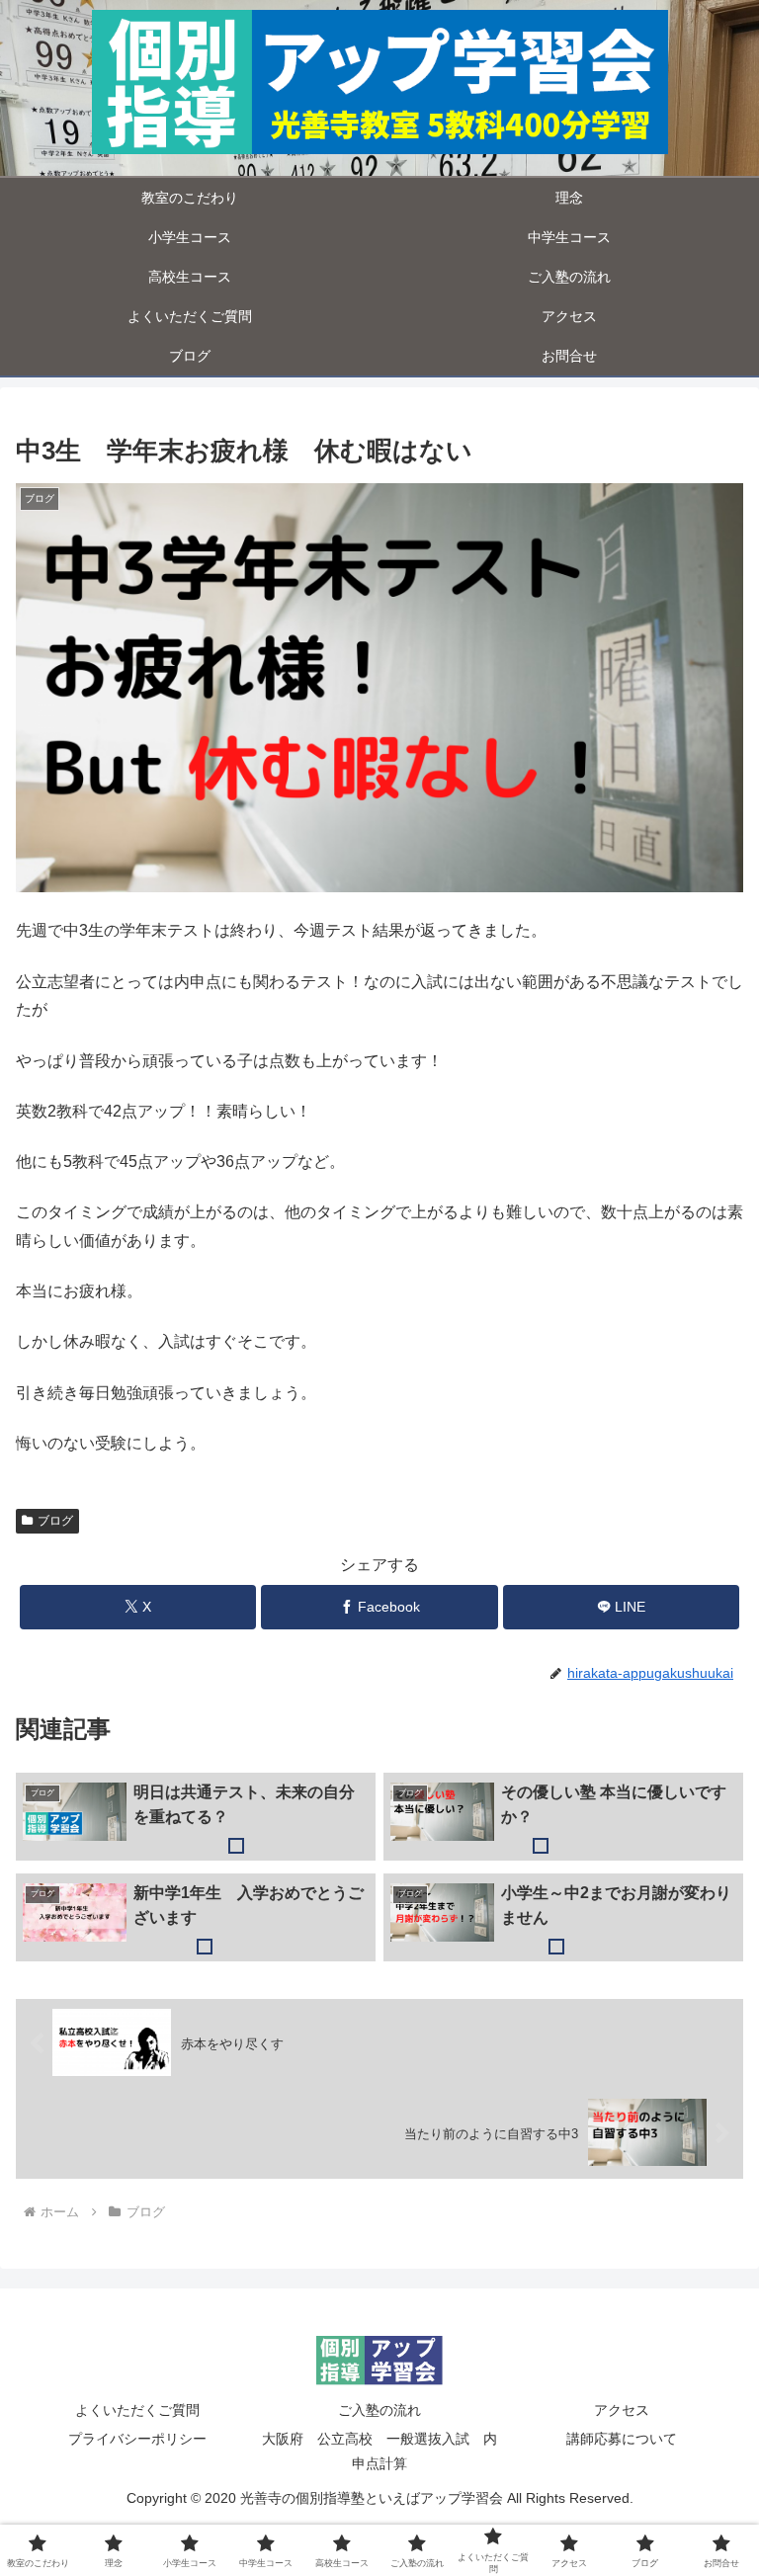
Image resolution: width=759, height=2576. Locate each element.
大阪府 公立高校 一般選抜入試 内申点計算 (379, 2451)
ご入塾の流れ (379, 2410)
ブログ (55, 1521)
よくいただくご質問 (137, 2410)
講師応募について (622, 2439)
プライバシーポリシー (137, 2439)
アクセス (622, 2410)
